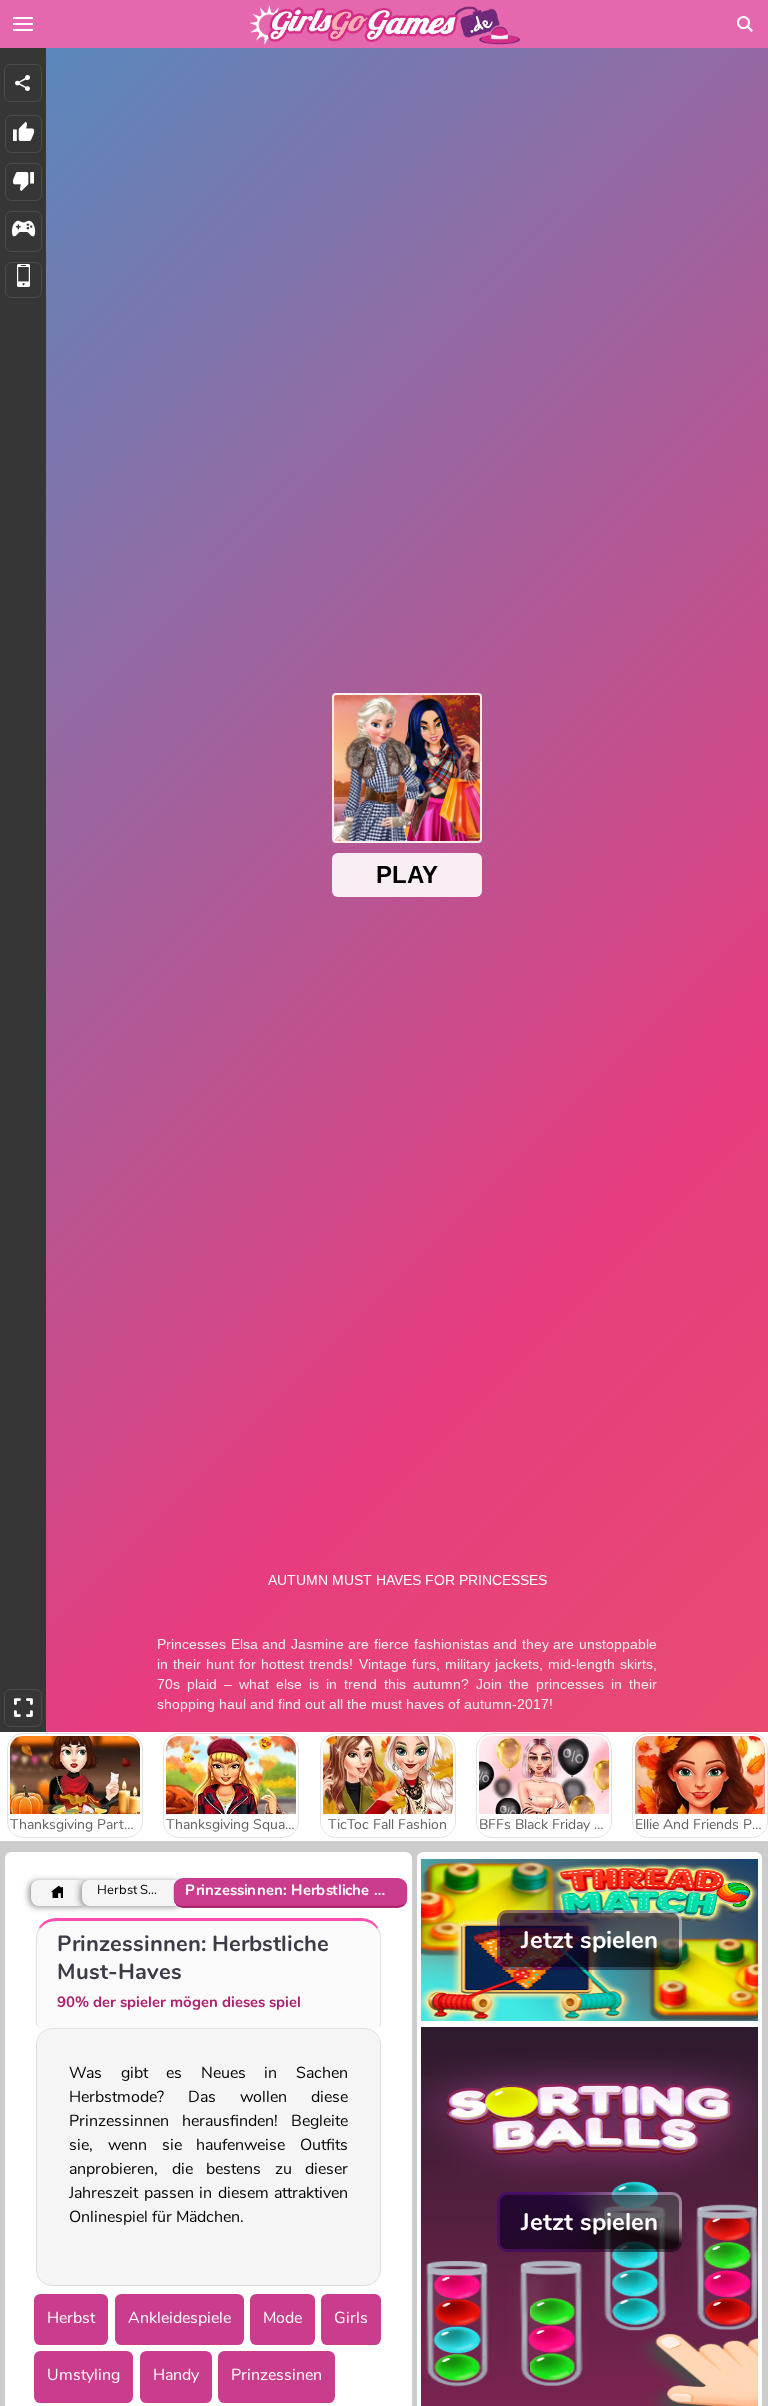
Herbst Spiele (127, 1890)
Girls (351, 2318)
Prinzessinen (276, 2375)
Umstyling (83, 2375)
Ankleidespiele (179, 2318)
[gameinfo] (23, 231)
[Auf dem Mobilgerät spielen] (23, 280)
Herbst (71, 2318)
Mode (282, 2318)
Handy (176, 2375)
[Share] (23, 83)
